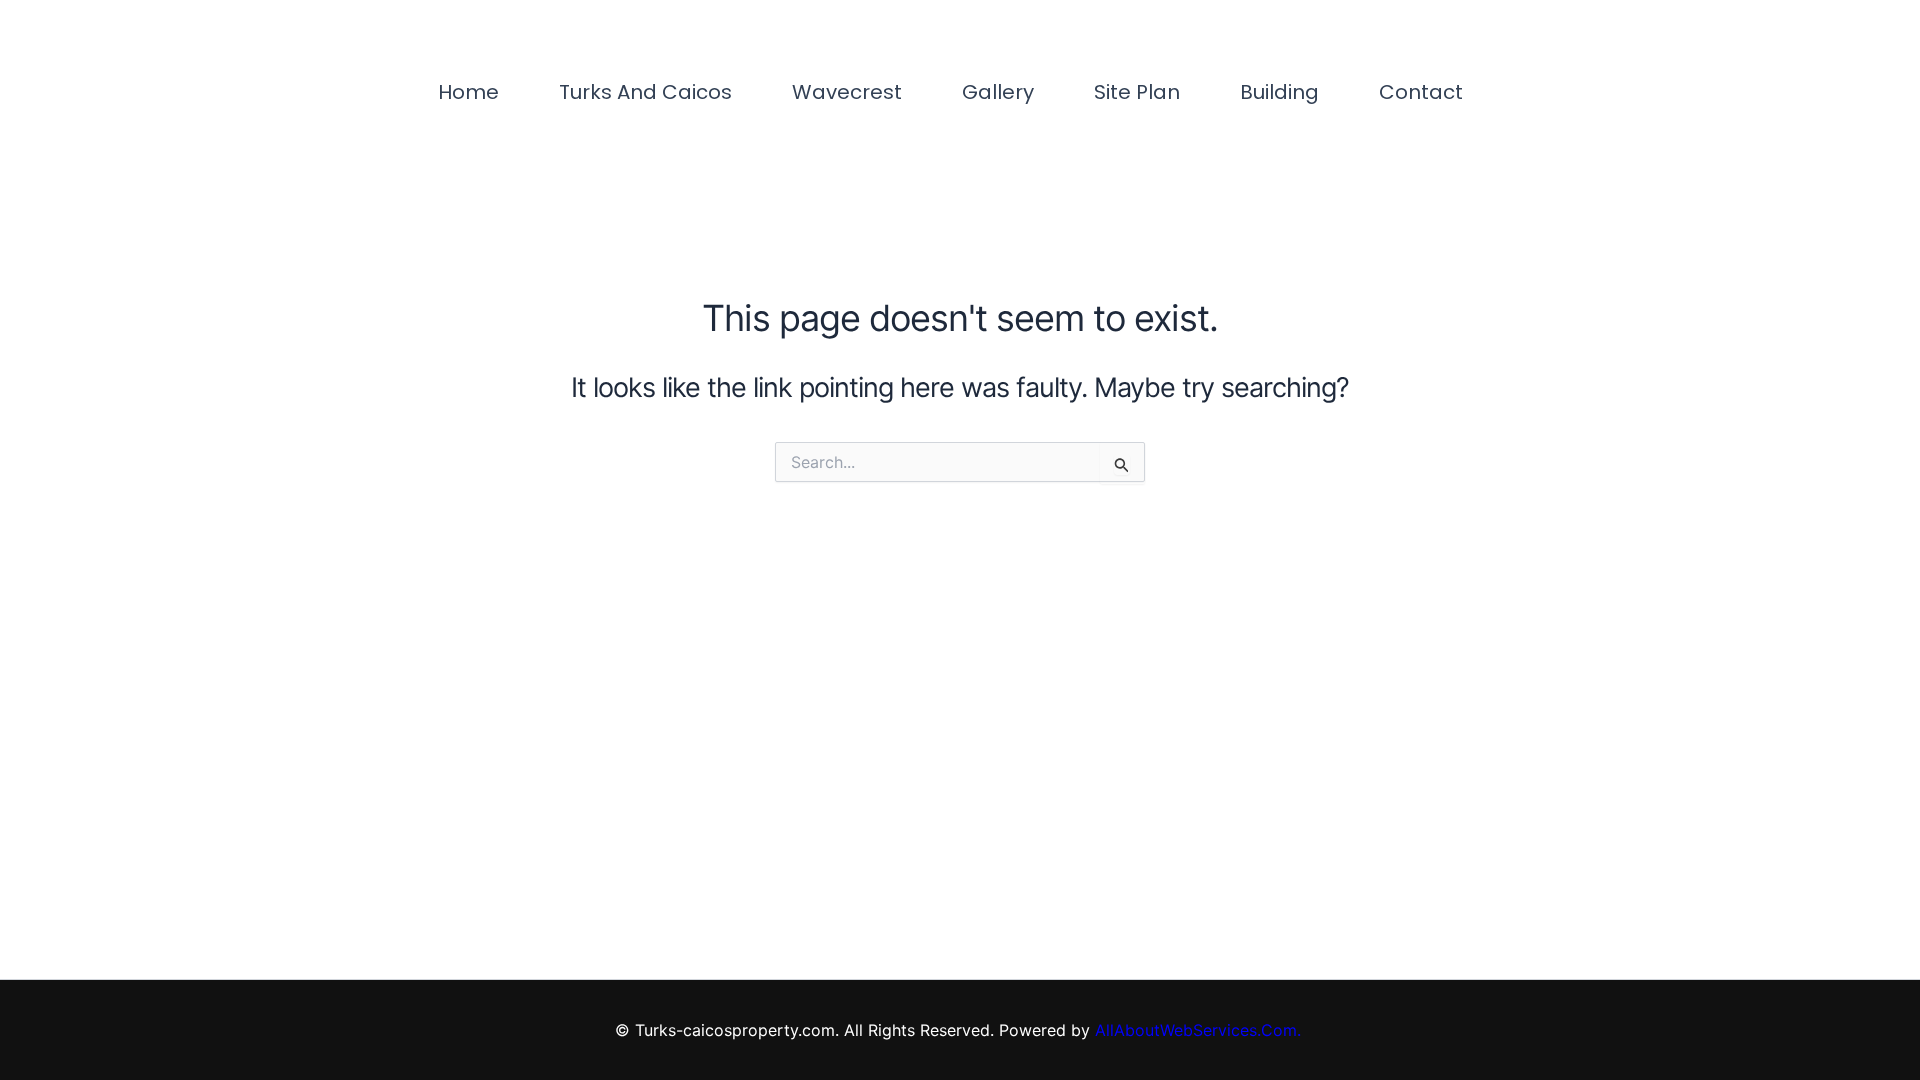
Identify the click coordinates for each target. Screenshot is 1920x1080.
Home (468, 92)
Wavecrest (847, 92)
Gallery (998, 92)
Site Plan (1137, 92)
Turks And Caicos (645, 92)
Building (1279, 92)
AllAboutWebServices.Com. (1200, 1030)
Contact (1421, 92)
